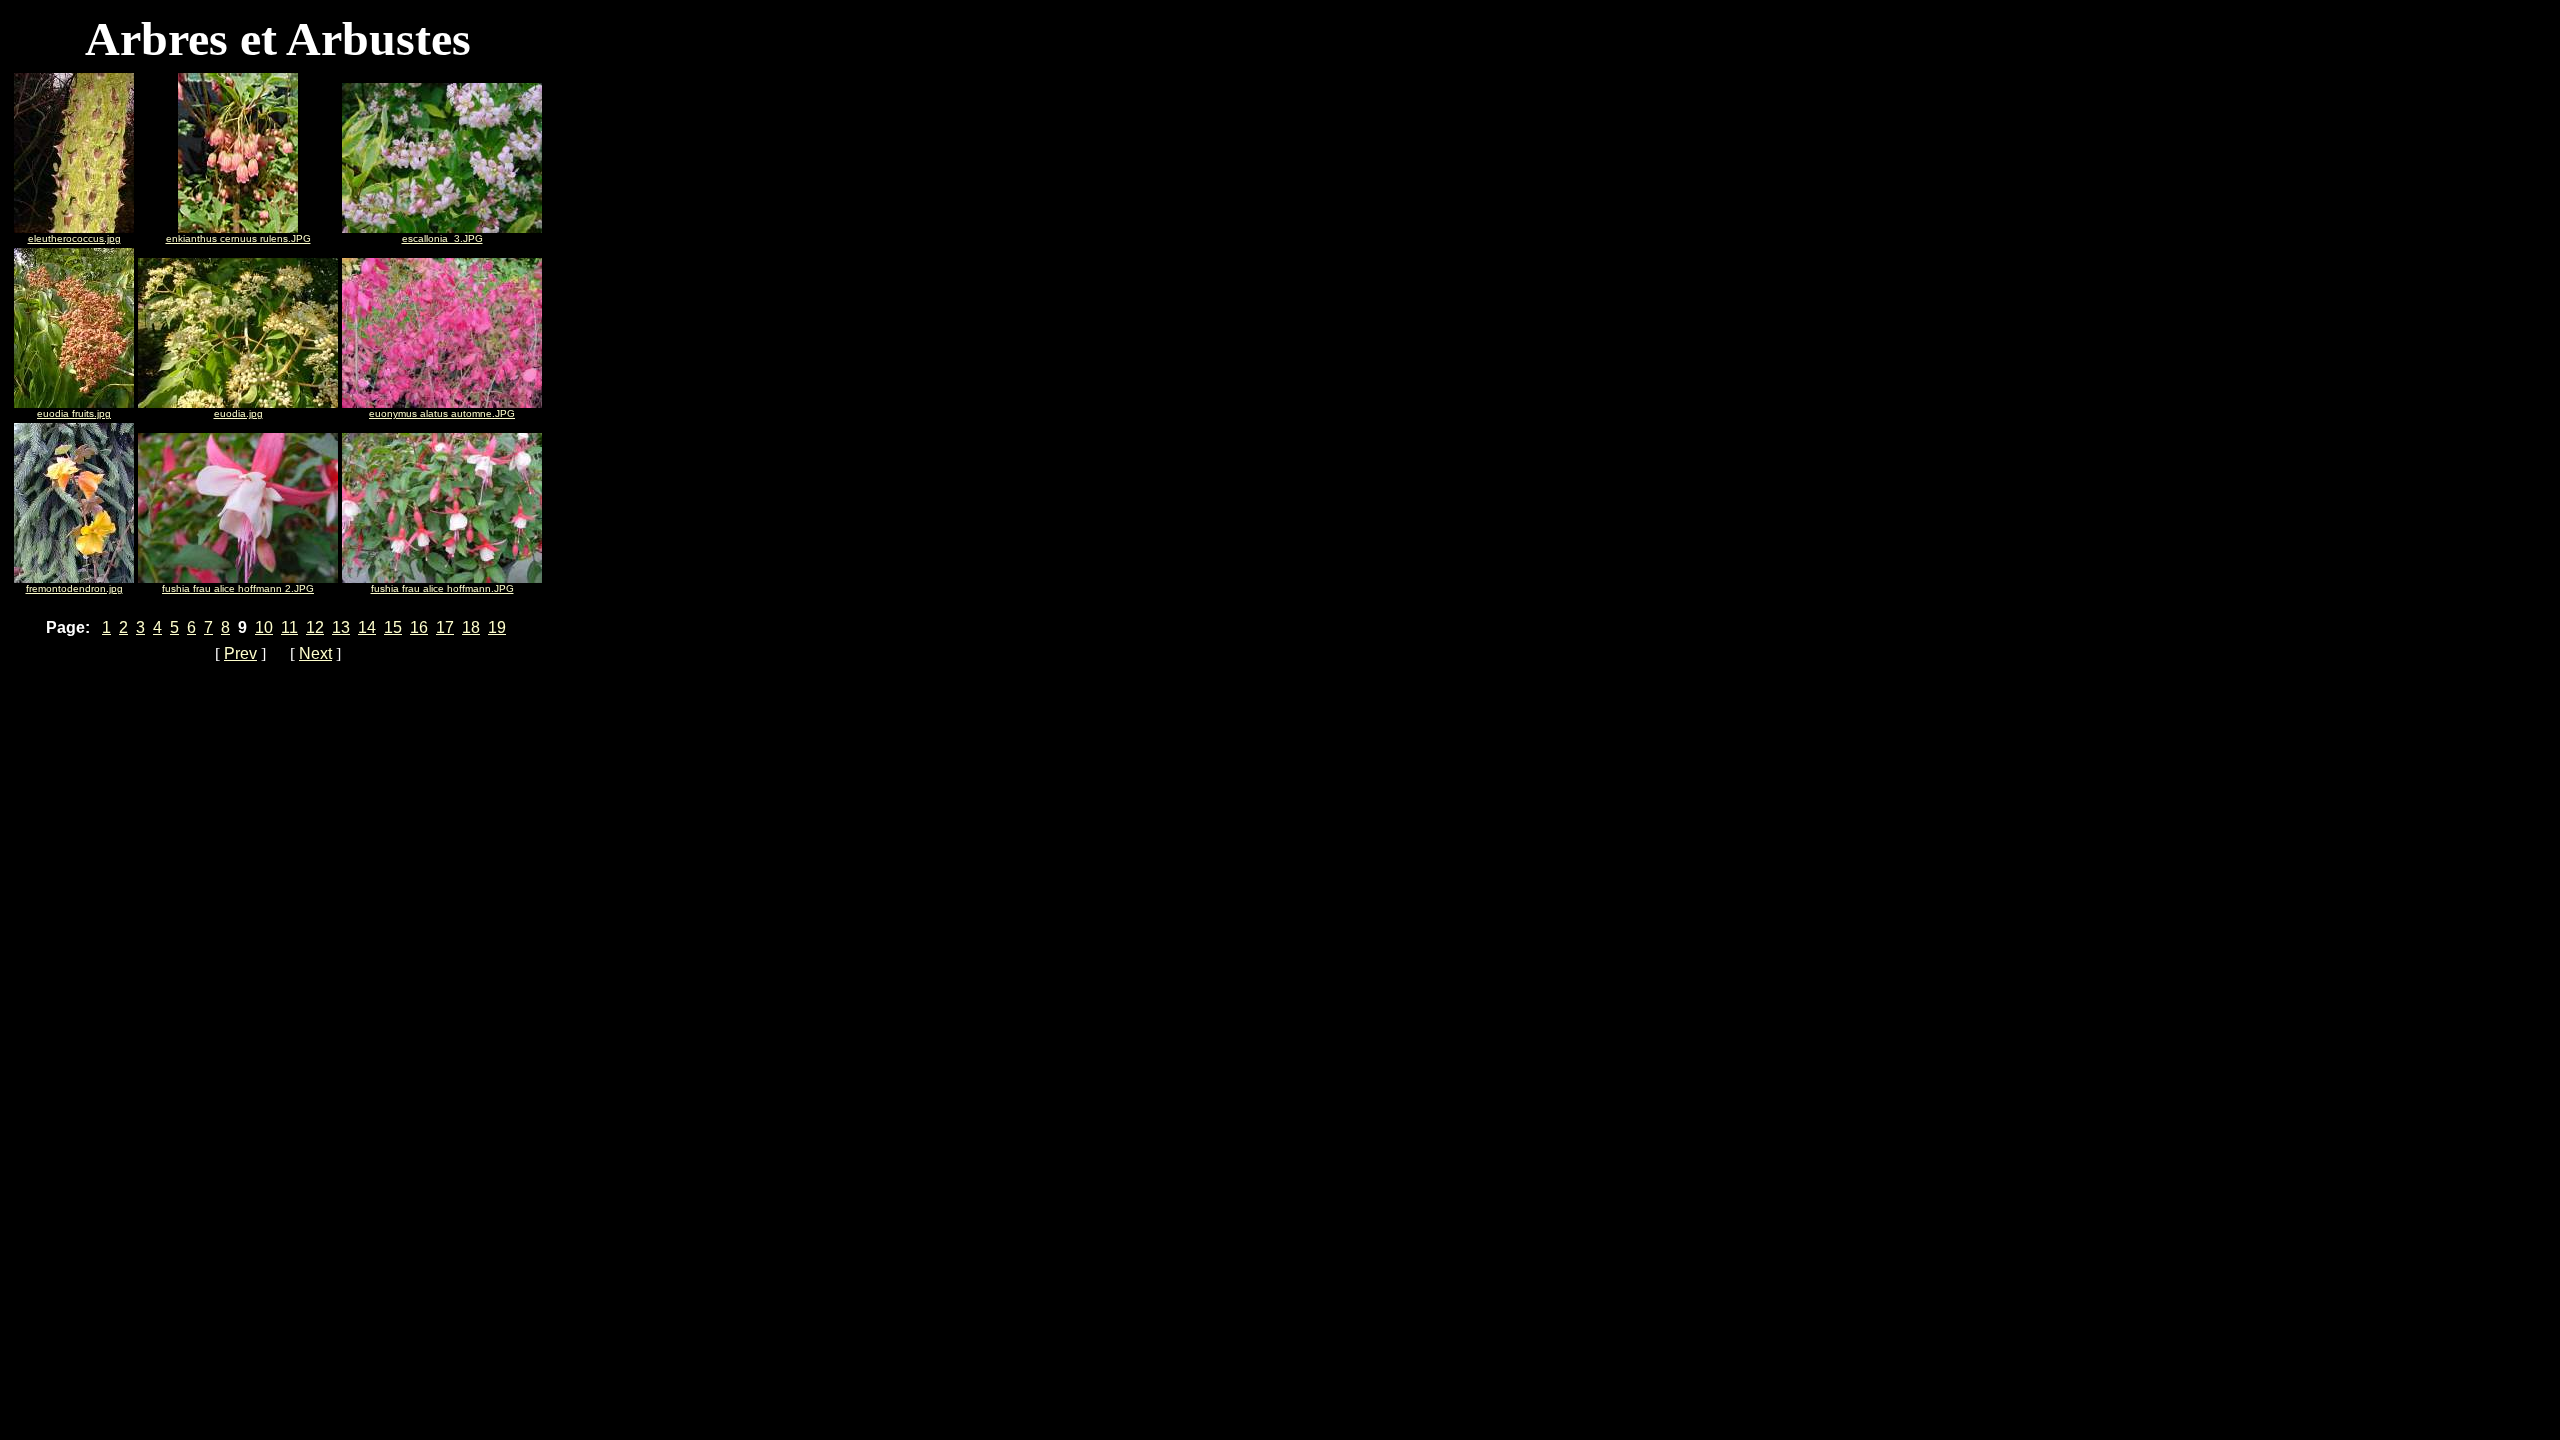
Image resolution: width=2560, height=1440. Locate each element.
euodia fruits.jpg (74, 413)
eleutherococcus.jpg (74, 238)
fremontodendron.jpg (74, 588)
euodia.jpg (238, 413)
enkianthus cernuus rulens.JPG (238, 238)
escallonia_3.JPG (442, 238)
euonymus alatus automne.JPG (442, 413)
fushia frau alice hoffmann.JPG (442, 588)
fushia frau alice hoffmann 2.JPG (238, 588)
